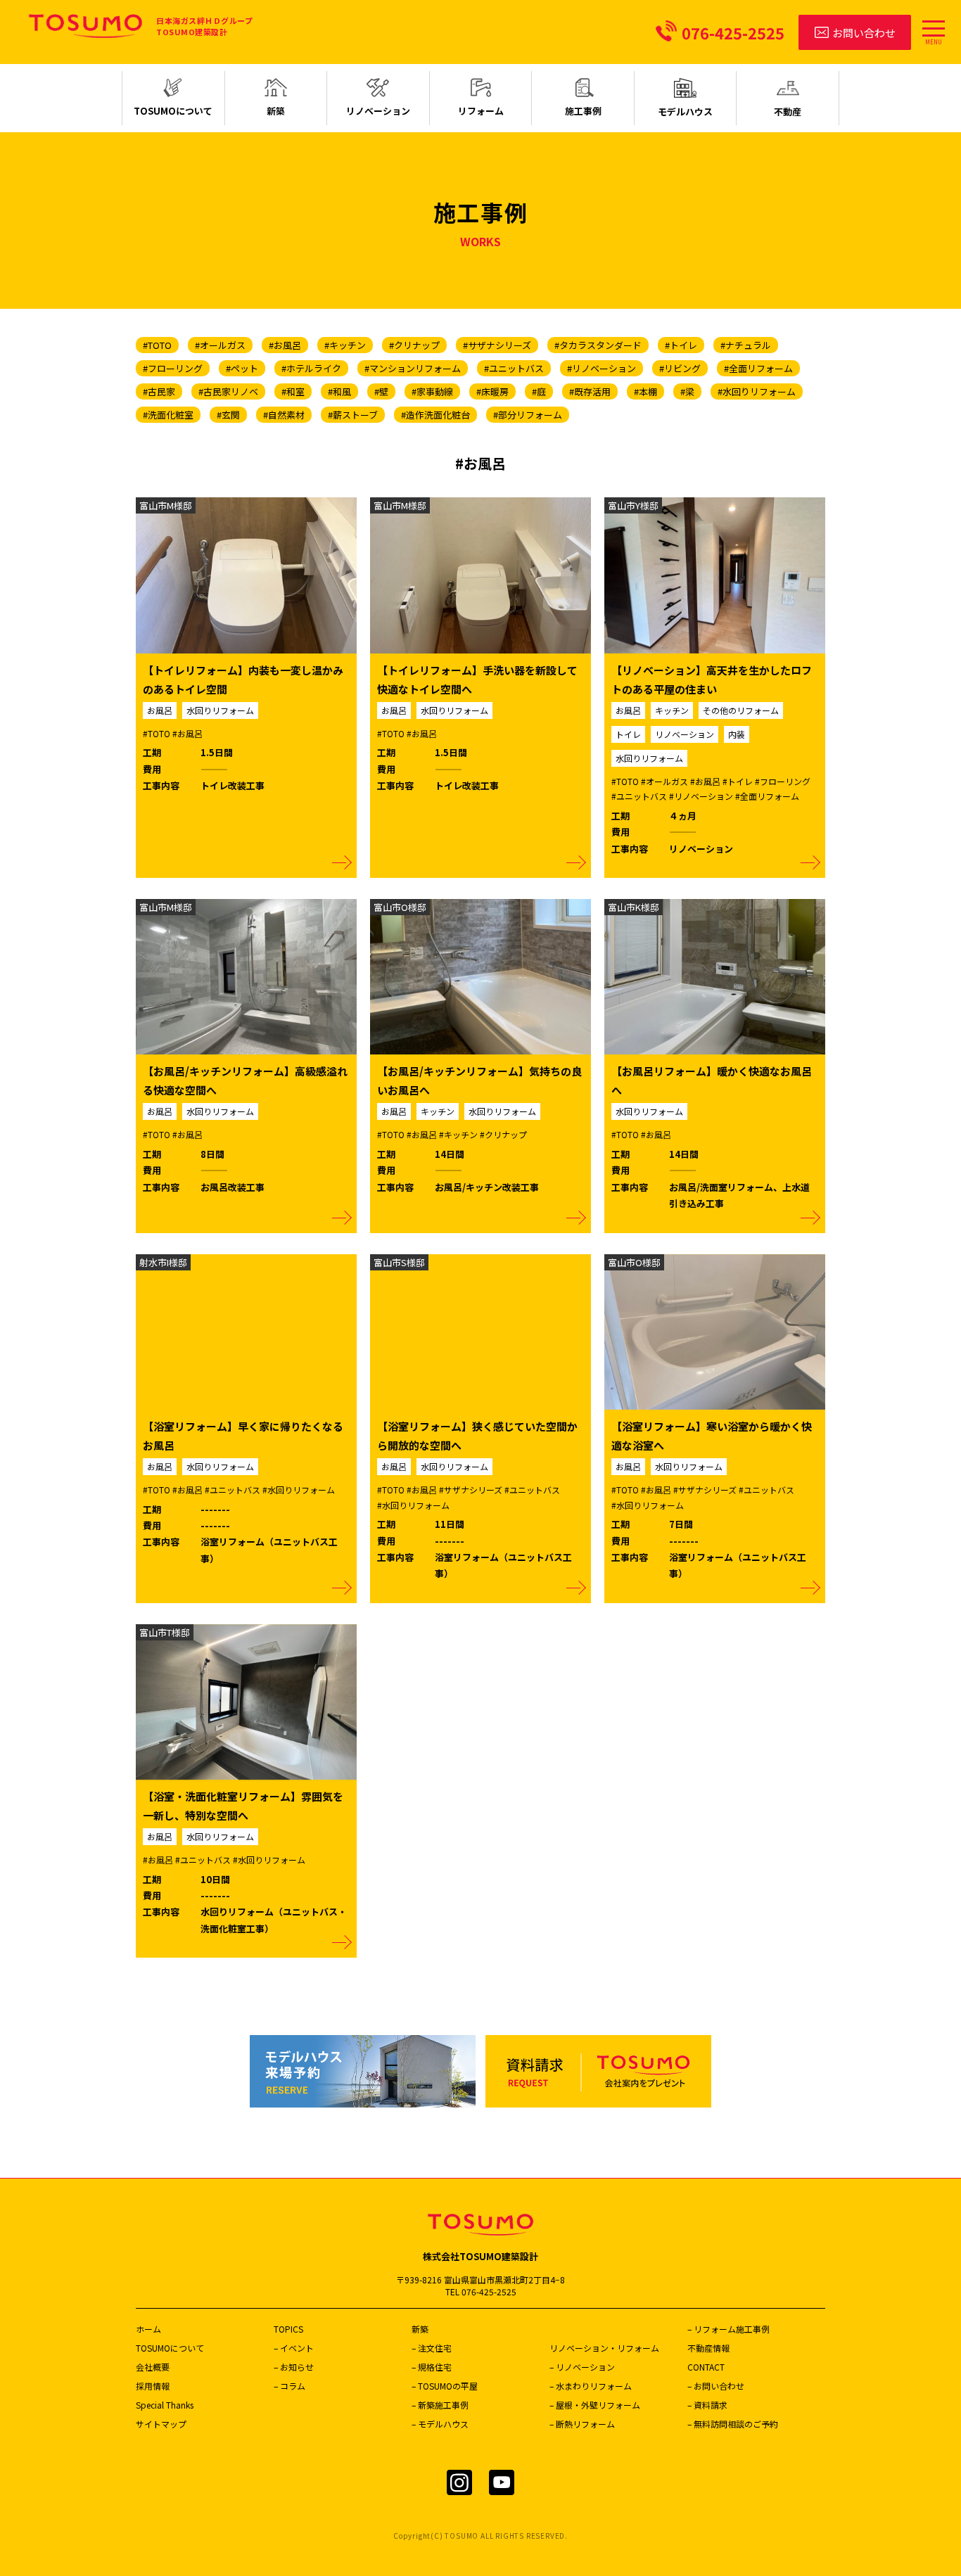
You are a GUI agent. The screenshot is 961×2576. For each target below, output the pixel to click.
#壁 (381, 391)
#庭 (539, 391)
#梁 (687, 391)
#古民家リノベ (228, 391)
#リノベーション (602, 368)
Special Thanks (165, 2405)
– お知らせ (294, 2367)
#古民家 (159, 391)
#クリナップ (414, 345)
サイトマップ (161, 2424)
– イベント (294, 2348)
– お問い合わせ (716, 2386)
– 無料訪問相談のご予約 (733, 2424)
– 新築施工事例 (440, 2405)
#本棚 (645, 391)
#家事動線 (432, 391)
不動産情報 (708, 2348)
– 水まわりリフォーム (591, 2386)
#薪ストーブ (353, 415)
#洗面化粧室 (168, 415)
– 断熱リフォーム (582, 2424)
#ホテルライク (311, 368)
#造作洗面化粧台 (435, 415)
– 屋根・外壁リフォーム (595, 2405)
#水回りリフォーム (757, 391)
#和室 (293, 391)
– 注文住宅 (432, 2348)
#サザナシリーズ (497, 345)
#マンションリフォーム (413, 368)
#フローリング (173, 368)
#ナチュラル (746, 345)
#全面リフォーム (758, 368)
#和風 (339, 391)
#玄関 (228, 415)
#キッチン (345, 345)
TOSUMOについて (170, 2348)
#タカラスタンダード (598, 345)
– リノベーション (582, 2367)
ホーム (148, 2329)
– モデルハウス (440, 2424)
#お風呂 (285, 345)
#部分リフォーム (528, 415)
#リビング (680, 368)
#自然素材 (284, 415)
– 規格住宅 (432, 2367)
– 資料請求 (707, 2405)
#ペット (242, 368)
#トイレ (681, 345)
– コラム (289, 2386)
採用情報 (153, 2386)
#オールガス (220, 345)
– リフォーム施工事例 (728, 2329)
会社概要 (153, 2367)
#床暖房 (492, 391)
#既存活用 (590, 391)
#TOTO (157, 345)
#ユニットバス (514, 368)
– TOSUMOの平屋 (445, 2386)
